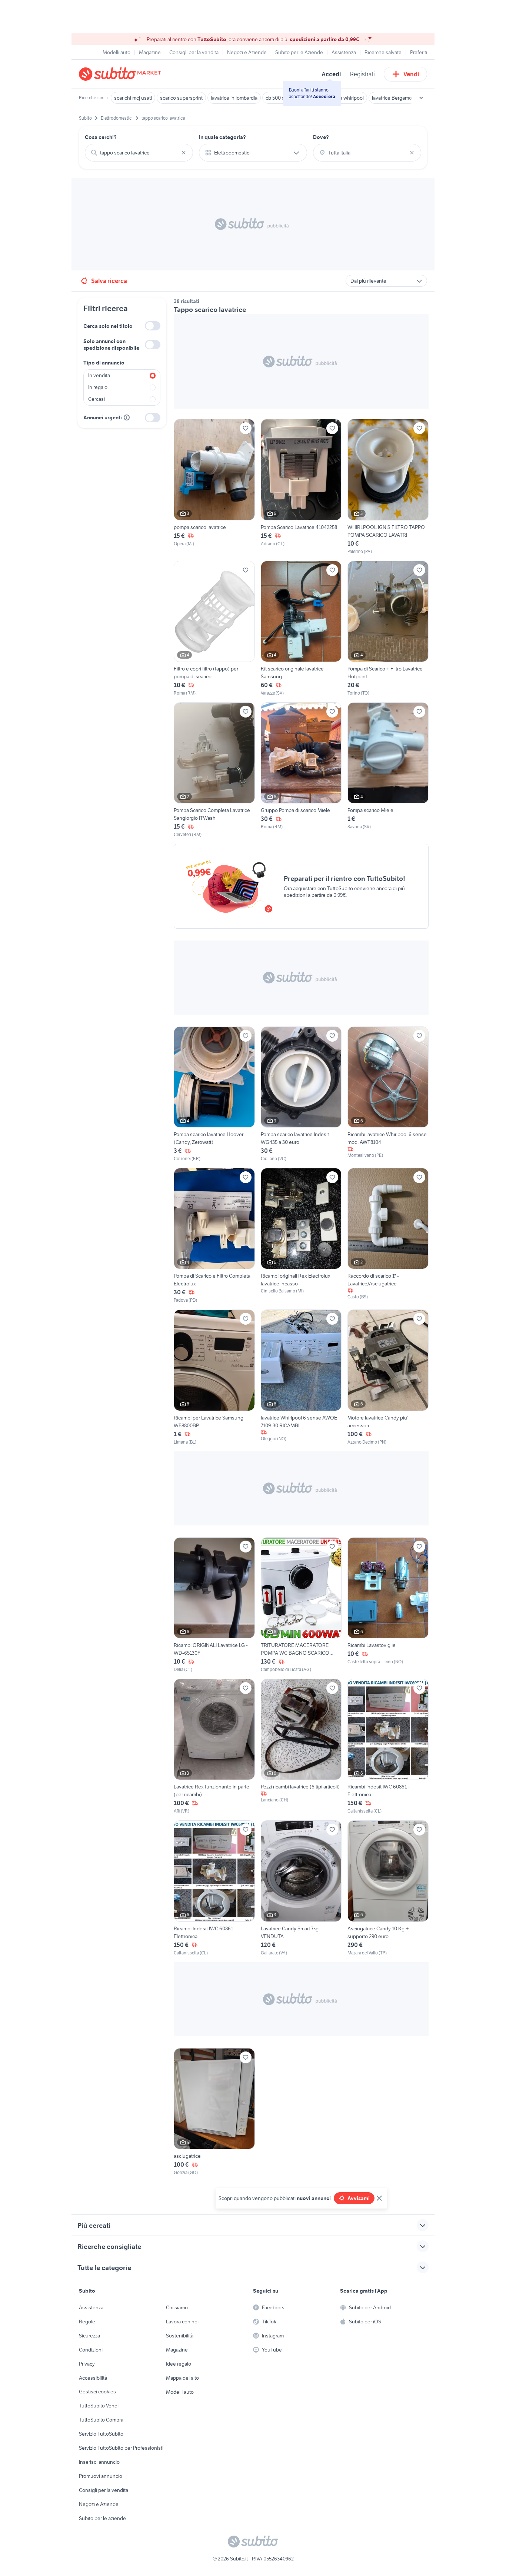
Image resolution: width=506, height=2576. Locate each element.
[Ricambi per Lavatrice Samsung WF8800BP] (214, 1377)
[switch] (153, 326)
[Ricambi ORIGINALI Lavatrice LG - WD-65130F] (214, 1605)
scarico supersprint (181, 98)
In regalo (98, 387)
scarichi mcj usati (133, 98)
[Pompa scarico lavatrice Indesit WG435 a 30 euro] (301, 1094)
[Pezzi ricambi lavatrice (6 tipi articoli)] (301, 1747)
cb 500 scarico (282, 98)
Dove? (321, 137)
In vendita (99, 375)
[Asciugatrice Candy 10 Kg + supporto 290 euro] (388, 1888)
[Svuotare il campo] (184, 153)
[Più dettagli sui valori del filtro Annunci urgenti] (127, 417)
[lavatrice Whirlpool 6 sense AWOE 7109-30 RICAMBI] (301, 1377)
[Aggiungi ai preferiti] (246, 428)
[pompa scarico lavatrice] (214, 487)
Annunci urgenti (103, 417)
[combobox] (139, 153)
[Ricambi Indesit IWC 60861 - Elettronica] (388, 1747)
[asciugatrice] (214, 2112)
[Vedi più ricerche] (421, 98)
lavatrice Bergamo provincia (403, 98)
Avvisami (359, 2198)
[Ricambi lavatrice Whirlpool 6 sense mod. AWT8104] (388, 1094)
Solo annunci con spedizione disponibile (111, 345)
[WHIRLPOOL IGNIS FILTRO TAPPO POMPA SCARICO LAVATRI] (388, 487)
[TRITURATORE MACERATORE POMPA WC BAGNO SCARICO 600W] (301, 1605)
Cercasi (96, 399)
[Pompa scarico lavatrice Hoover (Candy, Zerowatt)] (214, 1094)
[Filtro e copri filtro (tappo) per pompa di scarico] (214, 629)
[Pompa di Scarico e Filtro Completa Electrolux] (214, 1236)
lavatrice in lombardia (234, 98)
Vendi (411, 74)
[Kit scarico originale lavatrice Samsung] (301, 629)
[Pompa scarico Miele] (388, 770)
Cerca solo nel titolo (108, 326)
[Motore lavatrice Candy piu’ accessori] (388, 1377)
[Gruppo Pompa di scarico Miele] (301, 770)
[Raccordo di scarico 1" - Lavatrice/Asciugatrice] (388, 1236)
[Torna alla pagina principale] (121, 74)
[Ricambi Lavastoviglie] (388, 1605)
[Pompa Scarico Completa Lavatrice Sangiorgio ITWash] (214, 770)
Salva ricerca (109, 281)
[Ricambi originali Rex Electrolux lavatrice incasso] (301, 1236)
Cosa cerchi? (101, 137)
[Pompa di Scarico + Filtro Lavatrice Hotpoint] (388, 629)
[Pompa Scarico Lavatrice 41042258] (301, 487)
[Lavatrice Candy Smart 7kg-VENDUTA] (301, 1888)
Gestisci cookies (97, 2392)
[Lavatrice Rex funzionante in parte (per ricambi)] (214, 1747)
